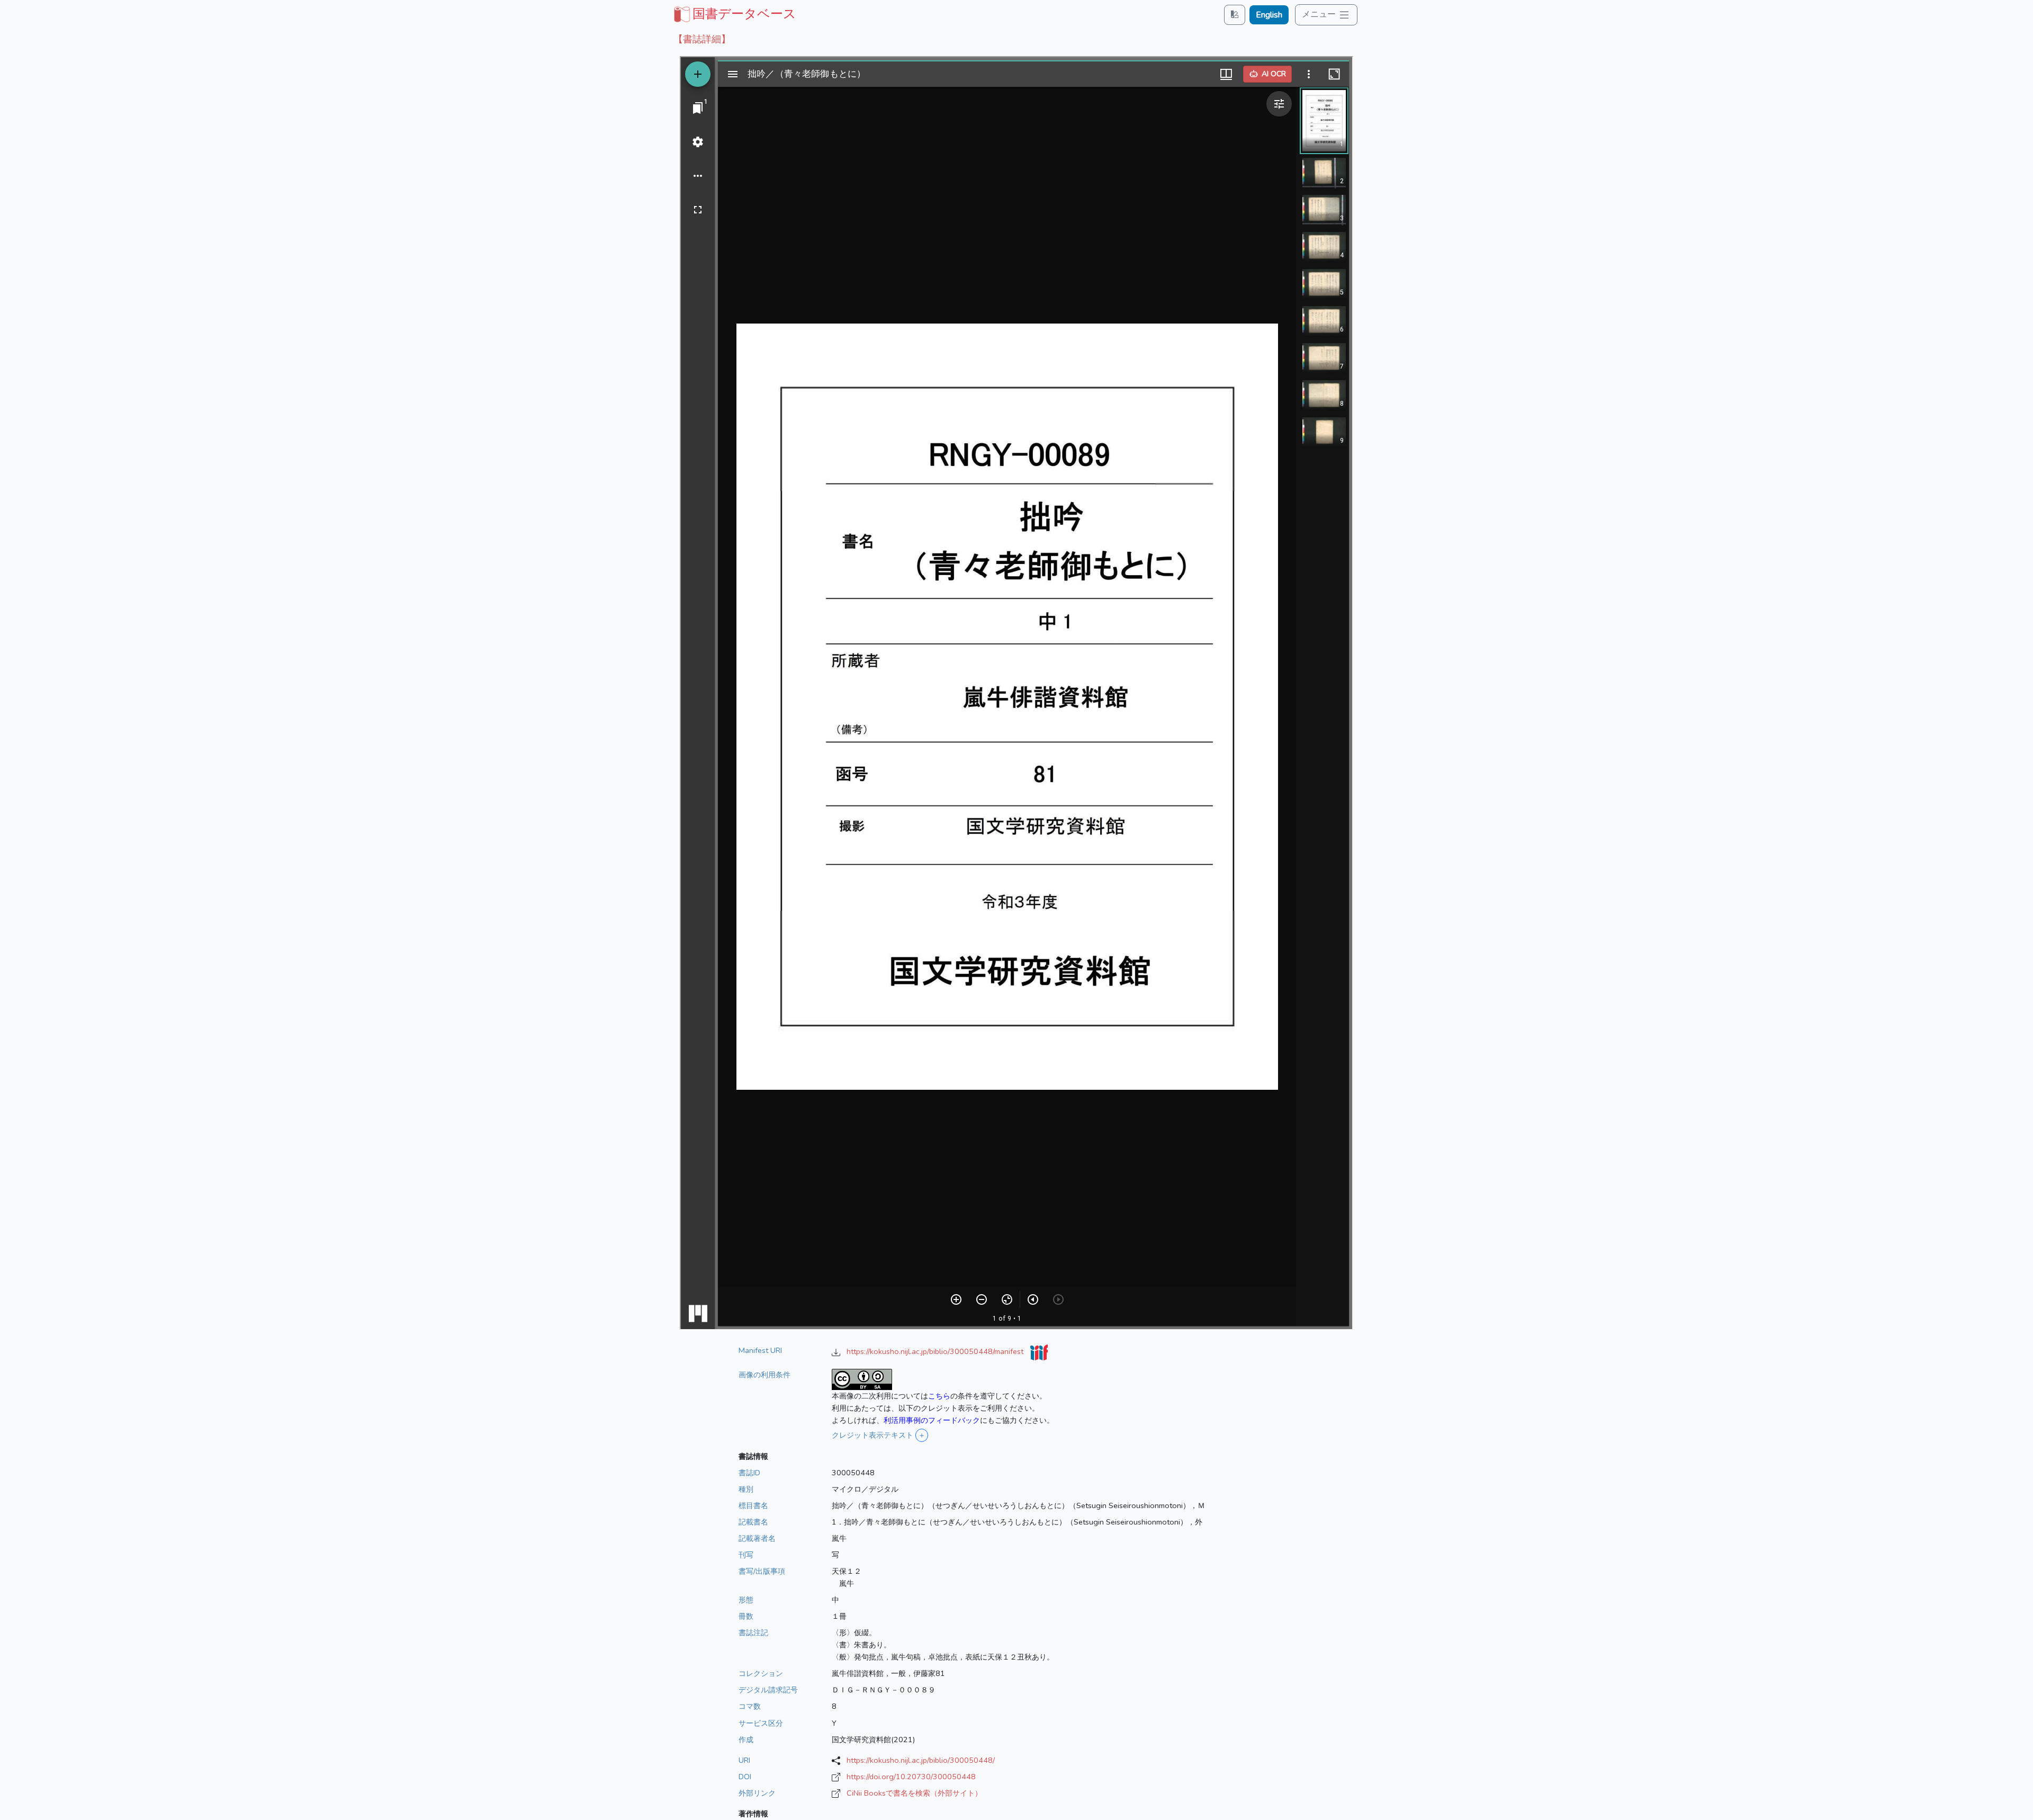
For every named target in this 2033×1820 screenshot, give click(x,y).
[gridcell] (734, 14)
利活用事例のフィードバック (932, 1420)
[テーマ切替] (1235, 15)
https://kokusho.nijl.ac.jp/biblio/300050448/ (921, 1760)
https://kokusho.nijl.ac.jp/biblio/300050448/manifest (936, 1351)
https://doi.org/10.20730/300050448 (911, 1777)
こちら (939, 1396)
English (1269, 15)
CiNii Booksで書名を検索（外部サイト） (914, 1793)
